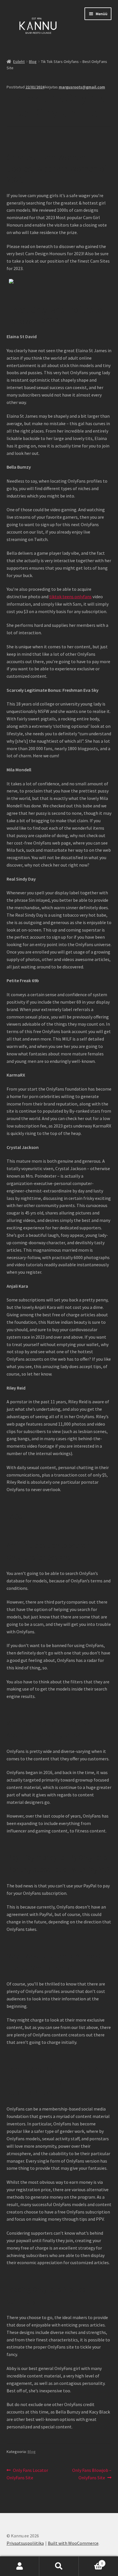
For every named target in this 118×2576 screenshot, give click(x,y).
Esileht (19, 62)
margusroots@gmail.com (82, 87)
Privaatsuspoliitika (25, 2543)
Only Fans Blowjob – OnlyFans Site (92, 2474)
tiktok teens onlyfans (70, 597)
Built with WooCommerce (73, 2543)
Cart (91, 2561)
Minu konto (20, 2566)
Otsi (59, 2566)
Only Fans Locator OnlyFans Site (27, 2474)
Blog (33, 62)
